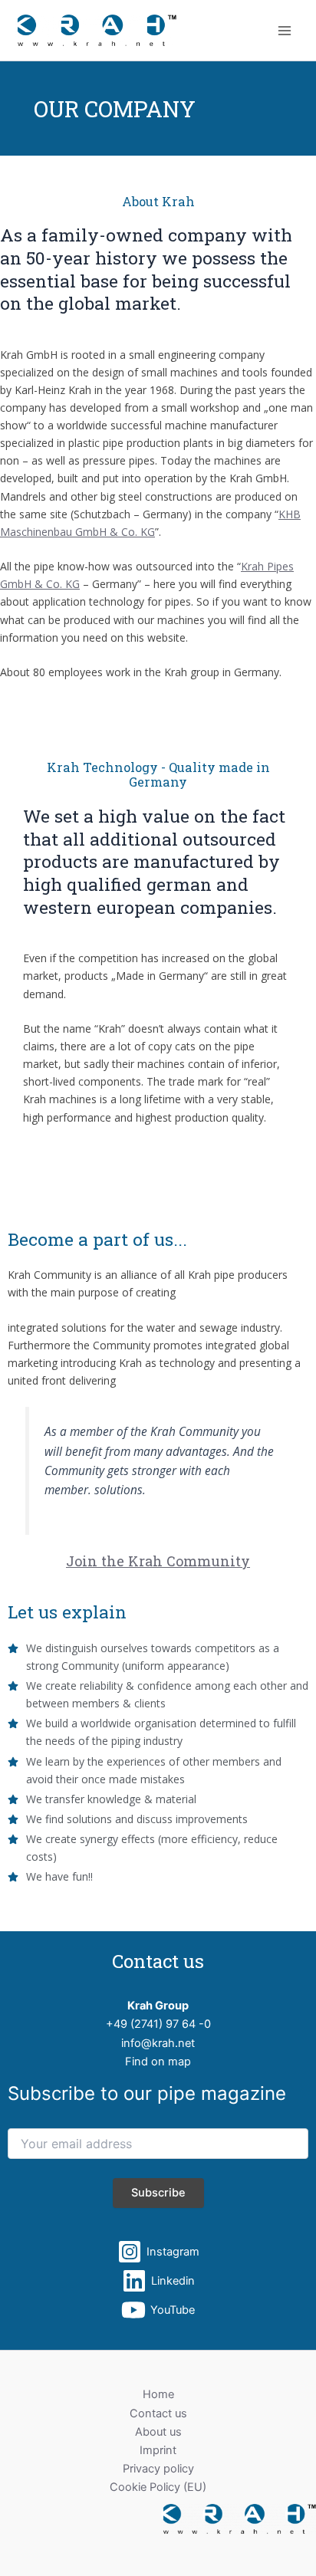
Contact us (158, 2413)
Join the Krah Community (158, 1561)
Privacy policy (158, 2469)
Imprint (158, 2450)
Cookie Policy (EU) (158, 2487)
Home (158, 2394)
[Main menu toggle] (285, 31)
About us (158, 2432)
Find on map (158, 2062)
